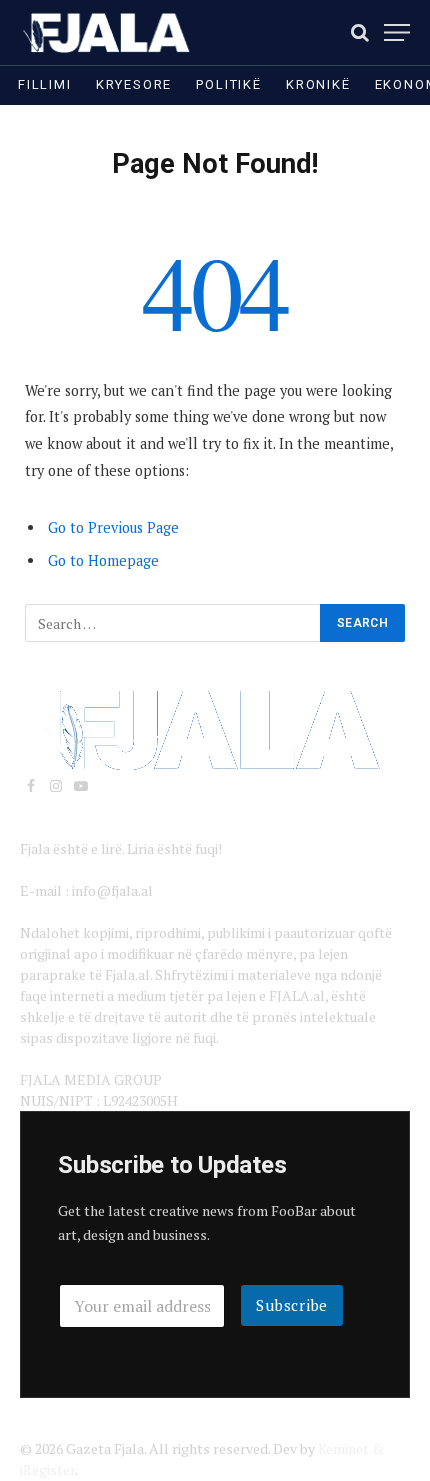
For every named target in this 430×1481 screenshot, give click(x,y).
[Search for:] (173, 623)
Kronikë (318, 84)
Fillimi (45, 84)
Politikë (229, 84)
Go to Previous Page (113, 527)
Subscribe (292, 1305)
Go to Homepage (103, 560)
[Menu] (397, 32)
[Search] (360, 32)
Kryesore (134, 84)
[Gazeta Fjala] (108, 32)
